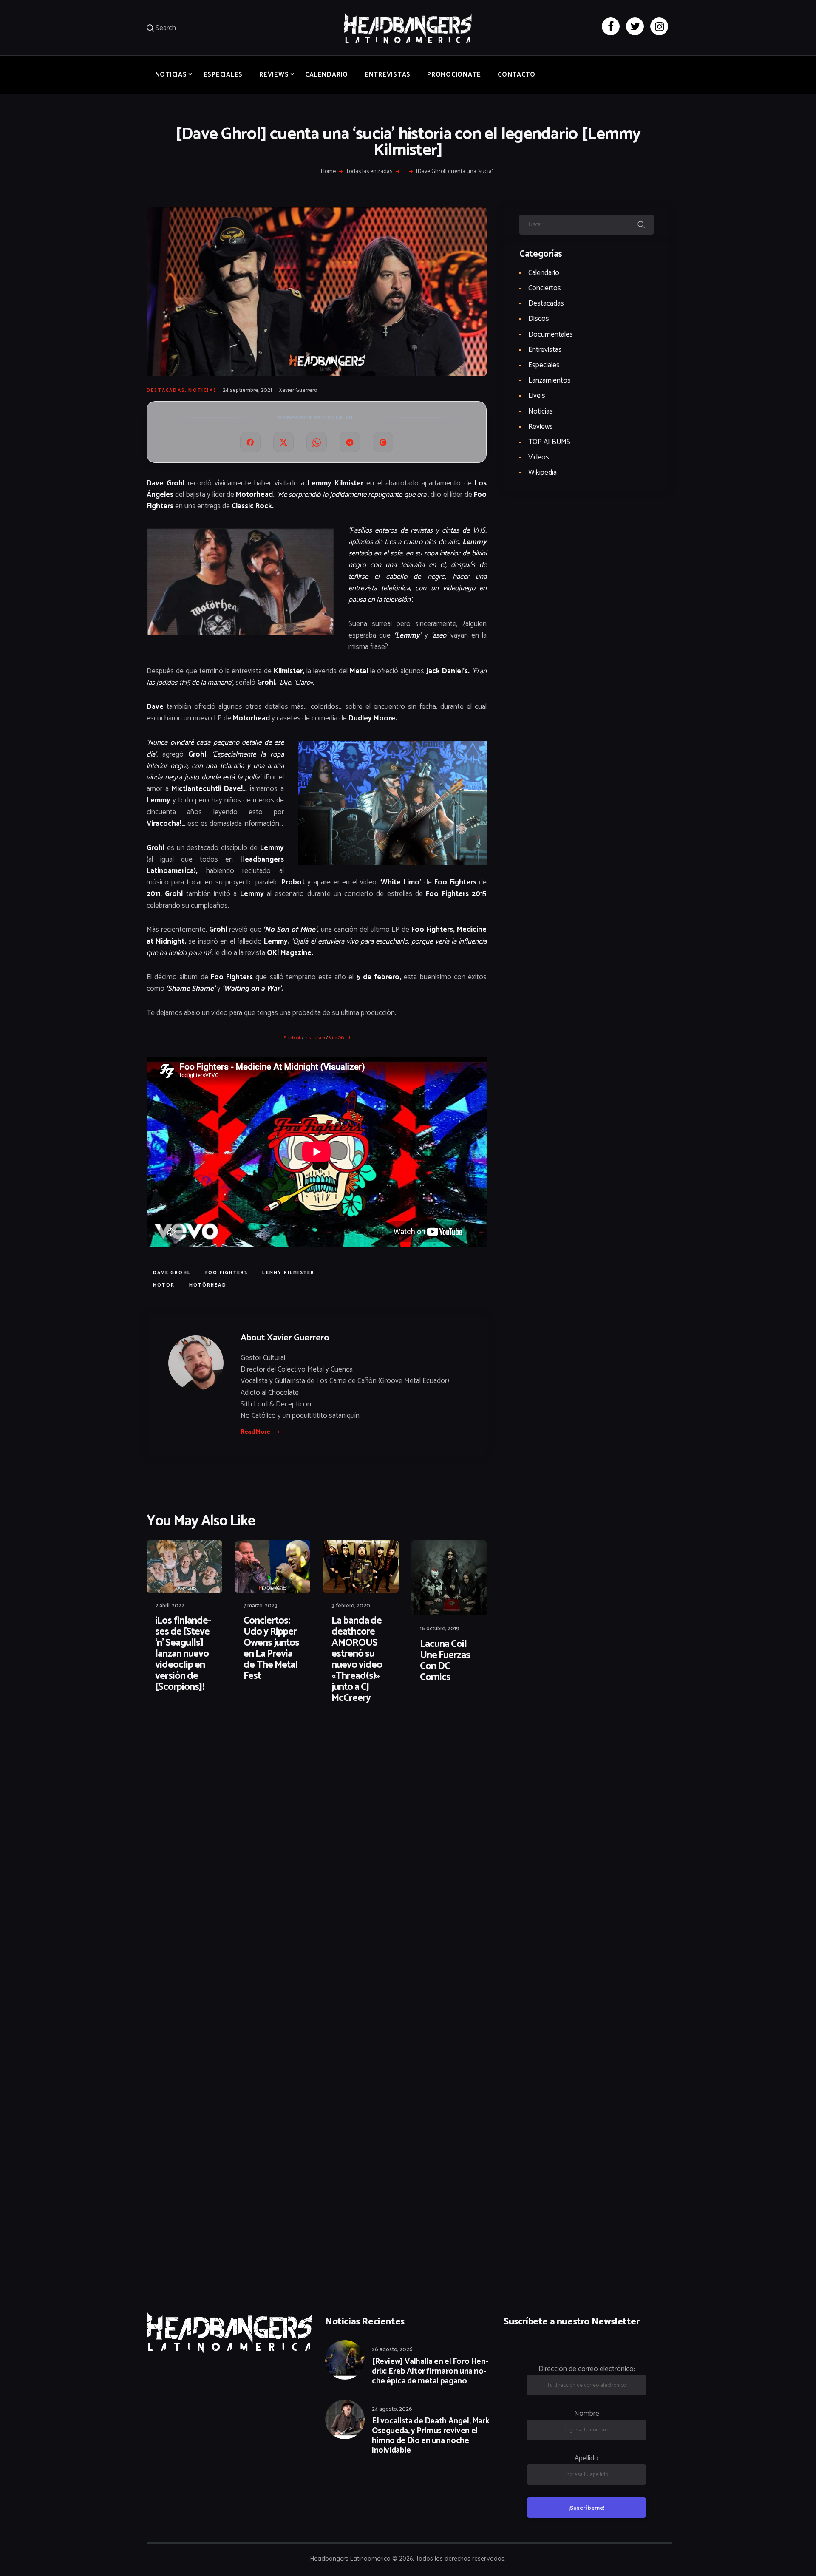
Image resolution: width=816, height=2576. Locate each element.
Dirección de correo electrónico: (587, 2369)
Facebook (292, 1038)
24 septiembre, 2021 (247, 390)
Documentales (551, 334)
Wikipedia (543, 473)
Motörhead (208, 1285)
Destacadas (166, 391)
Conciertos (545, 288)
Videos (539, 457)
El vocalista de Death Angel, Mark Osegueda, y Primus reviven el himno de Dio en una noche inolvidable (431, 2436)
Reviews (541, 427)
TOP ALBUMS (549, 442)
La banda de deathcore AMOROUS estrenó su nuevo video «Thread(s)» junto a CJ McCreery (357, 1660)
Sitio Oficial (339, 1038)
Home (328, 172)
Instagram (315, 1038)
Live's (537, 396)
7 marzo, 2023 (261, 1606)
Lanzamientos (550, 380)
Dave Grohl (172, 1273)
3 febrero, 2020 (351, 1606)
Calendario (544, 273)
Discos (539, 319)
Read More (255, 1432)
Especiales (544, 365)
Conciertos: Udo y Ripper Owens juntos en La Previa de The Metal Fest (271, 1649)
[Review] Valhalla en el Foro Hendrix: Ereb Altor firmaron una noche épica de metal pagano (430, 2372)
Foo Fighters (227, 1273)
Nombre (587, 2414)
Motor (164, 1285)
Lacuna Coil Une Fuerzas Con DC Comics (445, 1661)
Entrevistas (545, 350)
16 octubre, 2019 (440, 1629)
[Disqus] (212, 1738)
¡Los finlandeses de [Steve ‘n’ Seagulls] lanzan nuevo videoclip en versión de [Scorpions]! (183, 1654)
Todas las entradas (369, 171)
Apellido (586, 2458)
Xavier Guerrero (298, 390)
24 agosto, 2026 (392, 2409)
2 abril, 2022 (170, 1606)
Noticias (203, 391)
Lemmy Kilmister (288, 1273)
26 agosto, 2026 (392, 2350)
